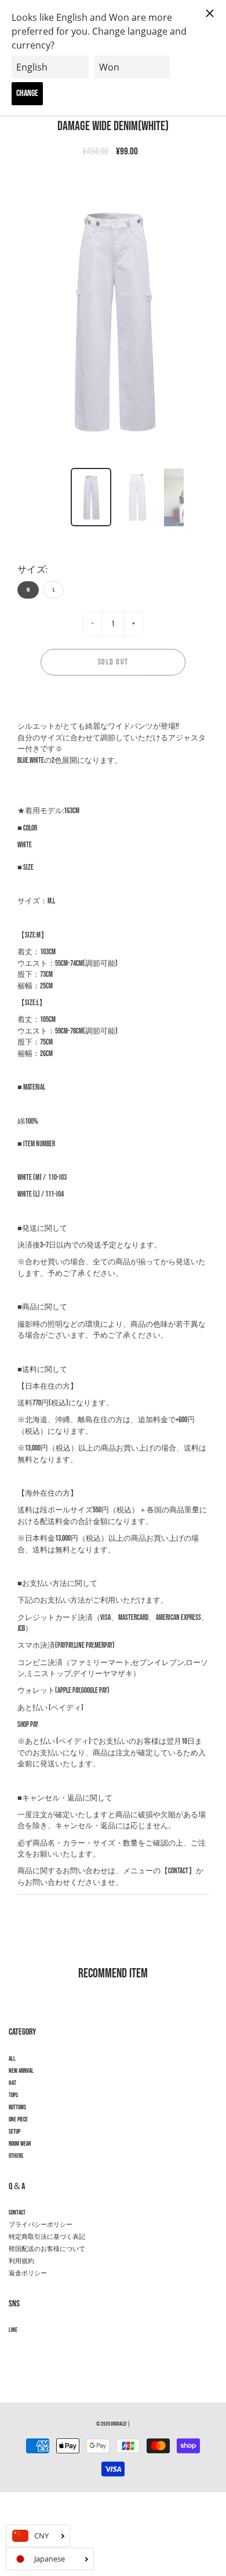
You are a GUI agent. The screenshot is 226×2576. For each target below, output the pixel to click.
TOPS (13, 2095)
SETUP (14, 2132)
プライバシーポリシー (41, 2225)
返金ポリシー (28, 2274)
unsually (119, 2424)
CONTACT (17, 2213)
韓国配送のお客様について (47, 2249)
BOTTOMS (17, 2108)
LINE (13, 2330)
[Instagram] (15, 2351)
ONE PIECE (18, 2120)
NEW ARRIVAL (21, 2071)
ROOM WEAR (20, 2144)
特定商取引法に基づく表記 (47, 2237)
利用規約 (21, 2261)
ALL (12, 2059)
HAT (12, 2083)
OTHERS (16, 2156)
